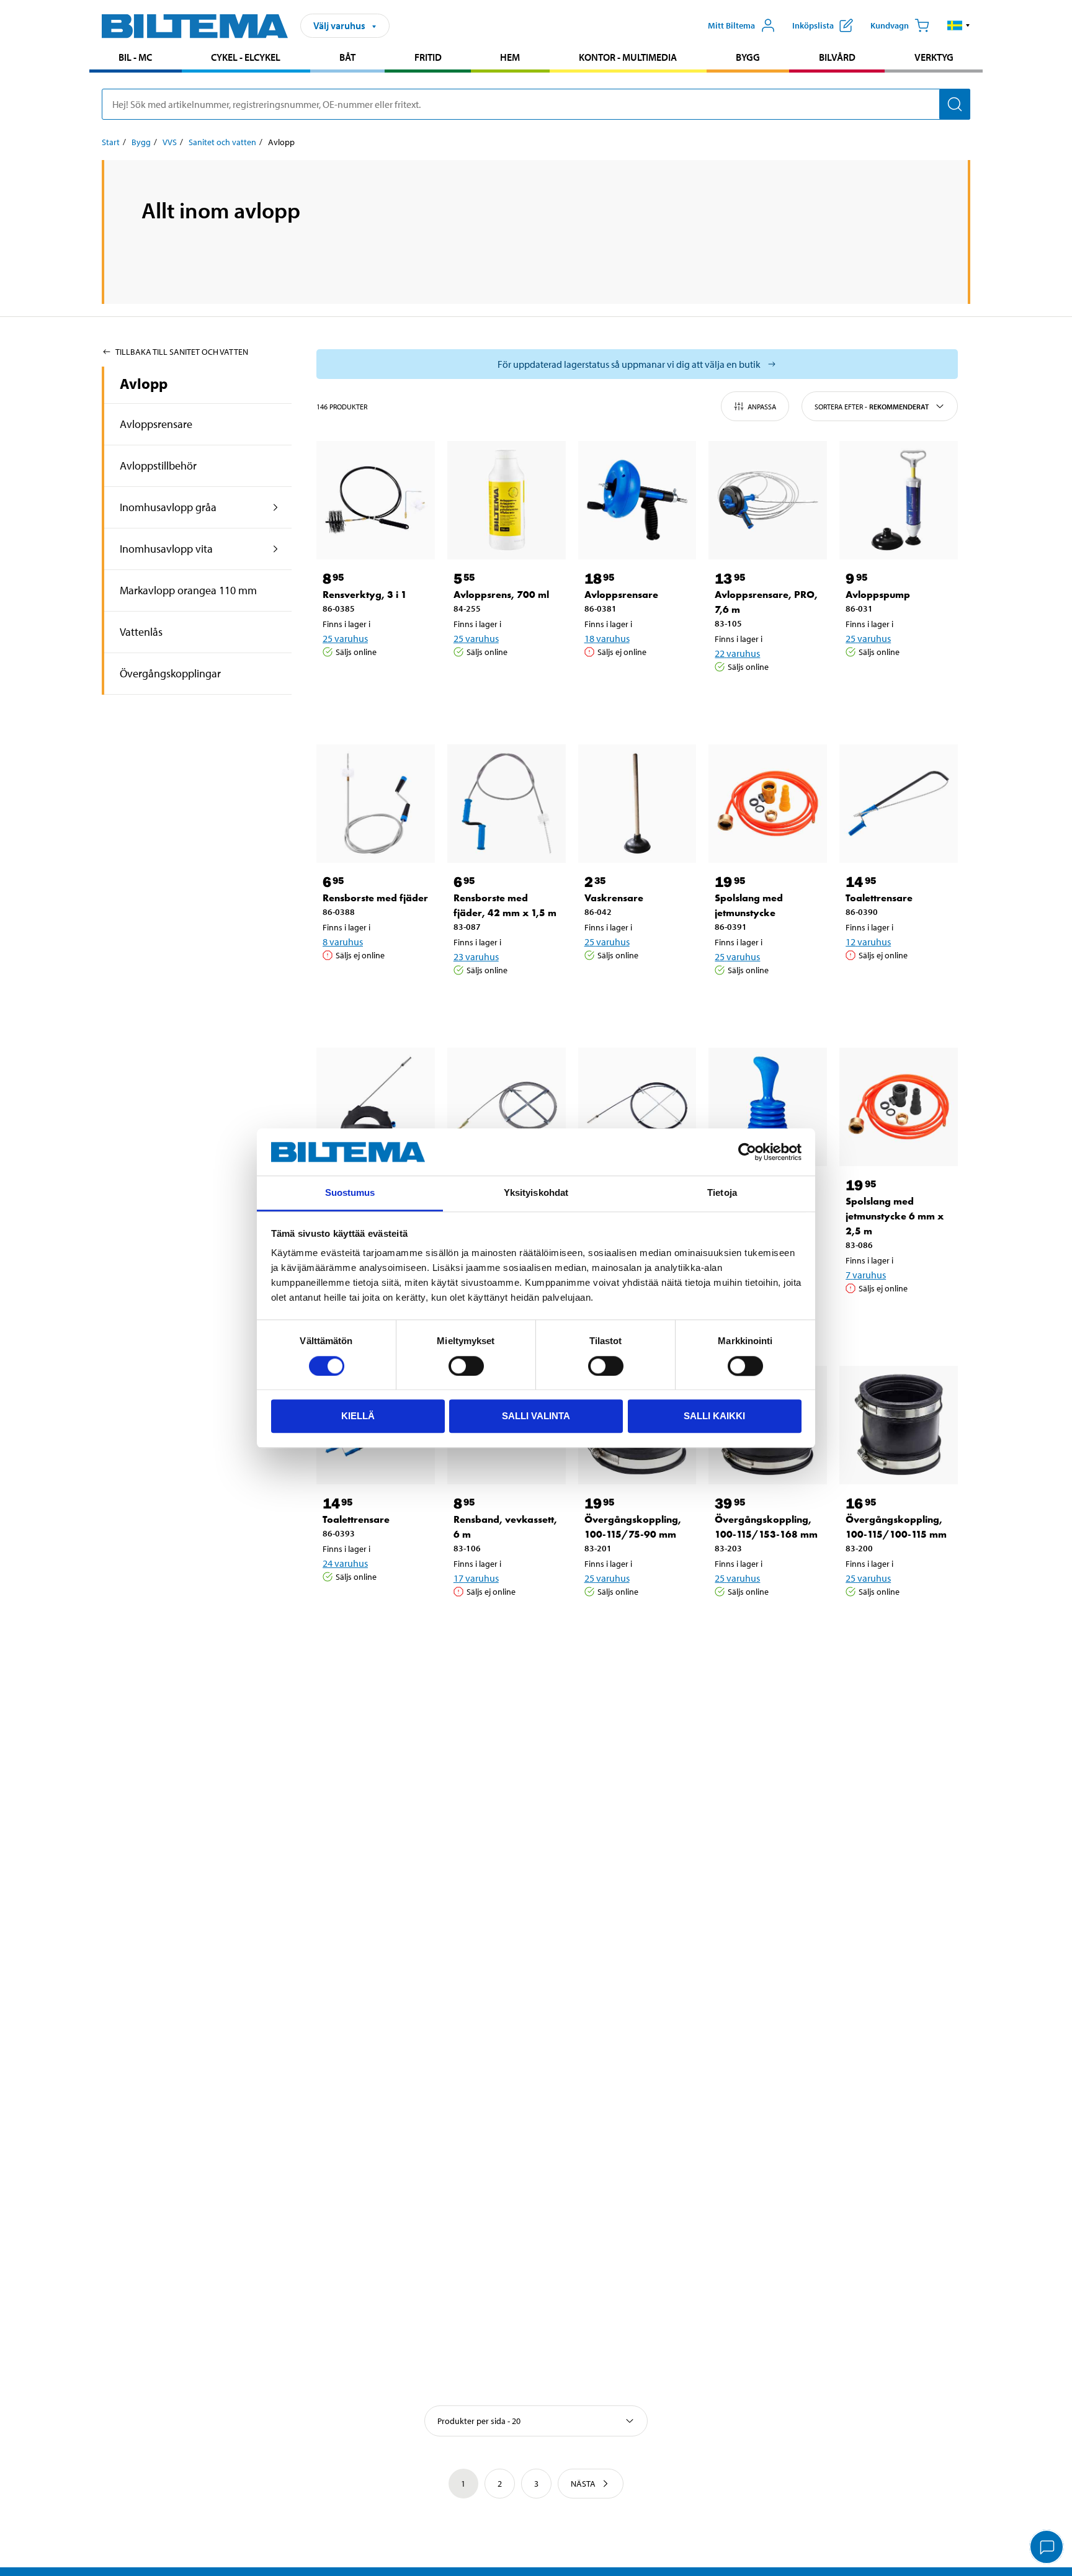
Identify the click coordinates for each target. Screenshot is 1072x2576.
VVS (170, 142)
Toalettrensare (879, 898)
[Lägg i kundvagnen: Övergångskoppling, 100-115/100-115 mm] (896, 1623)
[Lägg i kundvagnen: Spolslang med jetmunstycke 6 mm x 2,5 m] (896, 1320)
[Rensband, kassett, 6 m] (376, 1107)
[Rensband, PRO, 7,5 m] (637, 1107)
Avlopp (144, 383)
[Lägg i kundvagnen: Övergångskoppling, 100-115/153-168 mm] (766, 1623)
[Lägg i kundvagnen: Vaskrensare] (635, 987)
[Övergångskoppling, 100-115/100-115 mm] (899, 1425)
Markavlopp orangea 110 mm (188, 590)
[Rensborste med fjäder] (376, 804)
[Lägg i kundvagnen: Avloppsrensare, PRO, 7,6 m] (766, 698)
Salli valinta (536, 1416)
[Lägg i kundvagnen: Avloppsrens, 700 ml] (504, 684)
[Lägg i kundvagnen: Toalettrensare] (896, 987)
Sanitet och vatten (222, 142)
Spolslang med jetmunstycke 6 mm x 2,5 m (895, 1216)
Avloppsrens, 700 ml (501, 595)
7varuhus (866, 1275)
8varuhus (343, 942)
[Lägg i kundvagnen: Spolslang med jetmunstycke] (766, 1002)
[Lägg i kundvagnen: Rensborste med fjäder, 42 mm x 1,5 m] (504, 1002)
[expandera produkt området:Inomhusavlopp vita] (276, 549)
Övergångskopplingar (170, 673)
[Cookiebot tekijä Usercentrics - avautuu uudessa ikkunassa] (747, 1152)
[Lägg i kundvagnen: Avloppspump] (896, 684)
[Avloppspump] (899, 500)
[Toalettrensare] (899, 804)
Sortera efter (872, 407)
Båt (347, 57)
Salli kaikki (714, 1416)
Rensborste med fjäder (375, 898)
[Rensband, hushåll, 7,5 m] (507, 1107)
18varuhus (607, 638)
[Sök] (955, 104)
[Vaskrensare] (637, 804)
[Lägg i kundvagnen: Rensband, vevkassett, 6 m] (504, 1623)
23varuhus (476, 956)
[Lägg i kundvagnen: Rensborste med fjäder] (373, 987)
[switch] (466, 1366)
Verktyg (934, 57)
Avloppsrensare (156, 424)
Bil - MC (135, 57)
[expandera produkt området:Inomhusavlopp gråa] (276, 507)
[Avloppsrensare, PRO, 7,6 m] (768, 500)
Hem (510, 57)
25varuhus (345, 638)
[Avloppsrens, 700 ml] (507, 500)
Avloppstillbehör (158, 466)
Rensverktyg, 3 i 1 (365, 595)
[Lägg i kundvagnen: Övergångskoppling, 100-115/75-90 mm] (635, 1623)
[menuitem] (136, 59)
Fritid (428, 57)
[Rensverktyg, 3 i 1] (376, 500)
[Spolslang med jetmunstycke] (768, 804)
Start (111, 142)
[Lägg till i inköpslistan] (337, 684)
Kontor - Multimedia (628, 57)
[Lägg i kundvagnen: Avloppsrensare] (635, 684)
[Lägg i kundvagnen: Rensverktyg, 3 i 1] (373, 684)
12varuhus (868, 942)
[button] (959, 25)
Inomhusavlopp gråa (168, 507)
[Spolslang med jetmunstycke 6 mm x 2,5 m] (899, 1107)
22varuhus (737, 653)
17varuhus (476, 1578)
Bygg (748, 57)
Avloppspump (878, 595)
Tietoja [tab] (722, 1193)
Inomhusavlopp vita (166, 549)
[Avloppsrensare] (637, 500)
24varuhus (345, 1563)
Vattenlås (141, 632)
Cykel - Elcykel (246, 57)
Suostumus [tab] (350, 1193)
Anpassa (762, 407)
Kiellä (358, 1416)
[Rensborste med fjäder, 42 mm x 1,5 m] (507, 804)
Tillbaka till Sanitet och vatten (182, 352)
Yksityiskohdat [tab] (536, 1193)
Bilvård (837, 57)
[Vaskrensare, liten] (768, 1107)
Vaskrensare (614, 898)
